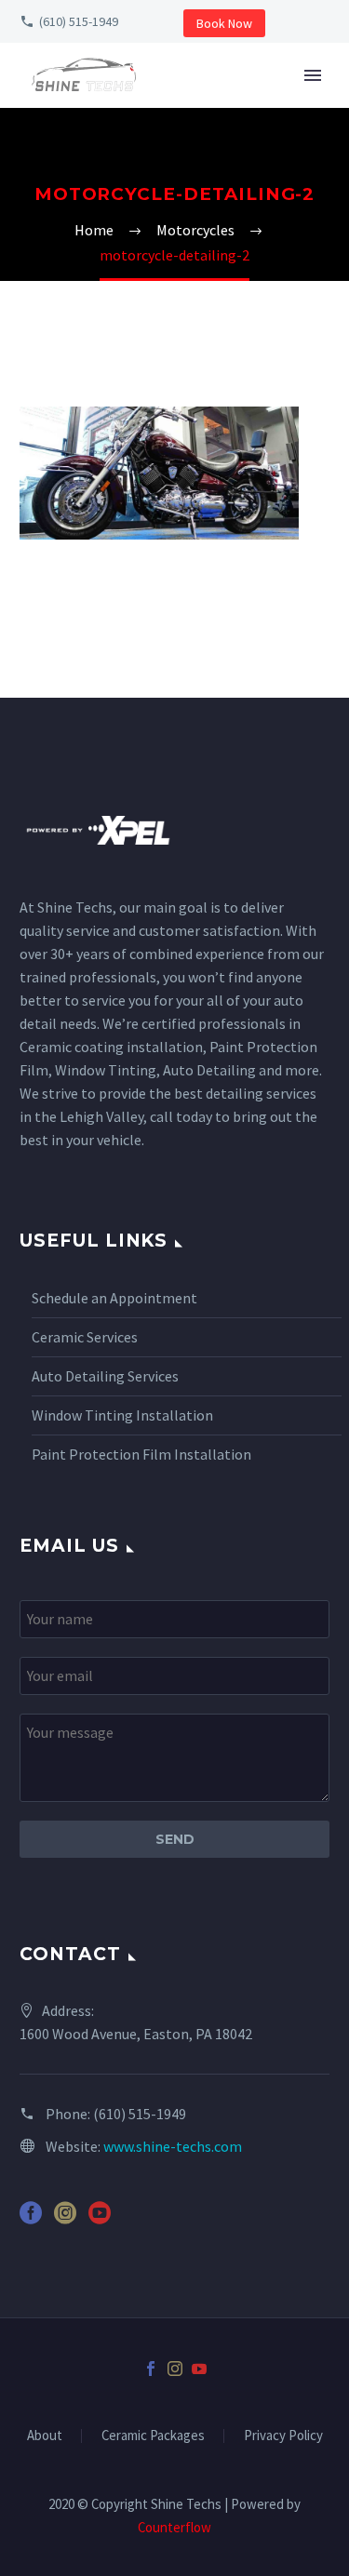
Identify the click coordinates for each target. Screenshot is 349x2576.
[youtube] (100, 2219)
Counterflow (174, 2527)
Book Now (224, 23)
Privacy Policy (283, 2436)
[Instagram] (175, 2369)
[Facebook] (151, 2369)
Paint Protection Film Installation (141, 1454)
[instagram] (65, 2219)
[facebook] (31, 2219)
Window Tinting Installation (122, 1415)
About (45, 2436)
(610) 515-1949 (79, 21)
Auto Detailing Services (105, 1376)
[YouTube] (199, 2369)
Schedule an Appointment (114, 1298)
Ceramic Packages (153, 2436)
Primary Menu (313, 75)
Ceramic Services (85, 1337)
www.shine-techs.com (173, 2146)
